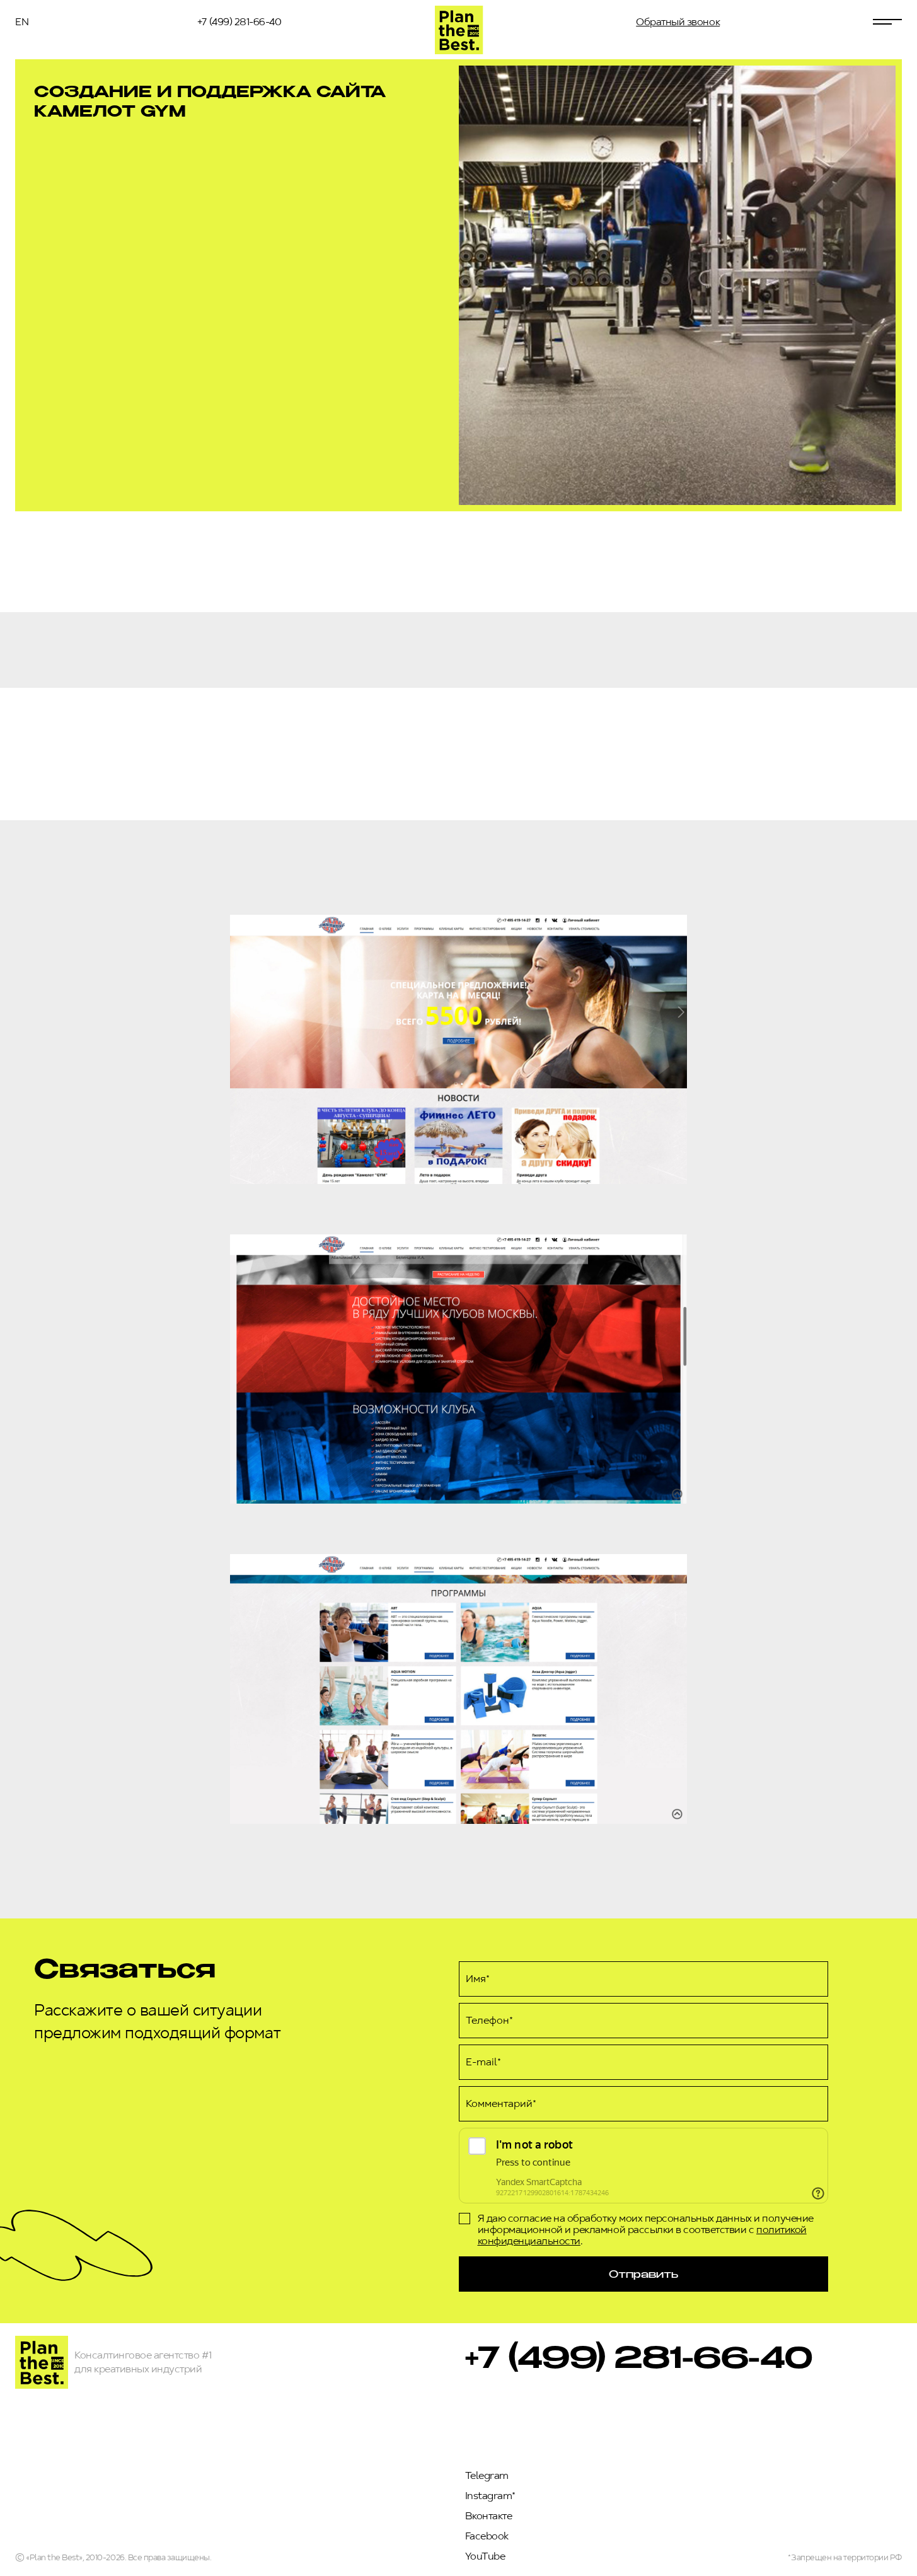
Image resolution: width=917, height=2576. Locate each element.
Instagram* (490, 2496)
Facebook (487, 2536)
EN (22, 22)
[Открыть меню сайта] (887, 22)
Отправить (643, 2274)
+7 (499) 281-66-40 (239, 22)
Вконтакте (489, 2516)
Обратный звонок (678, 22)
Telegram (487, 2475)
